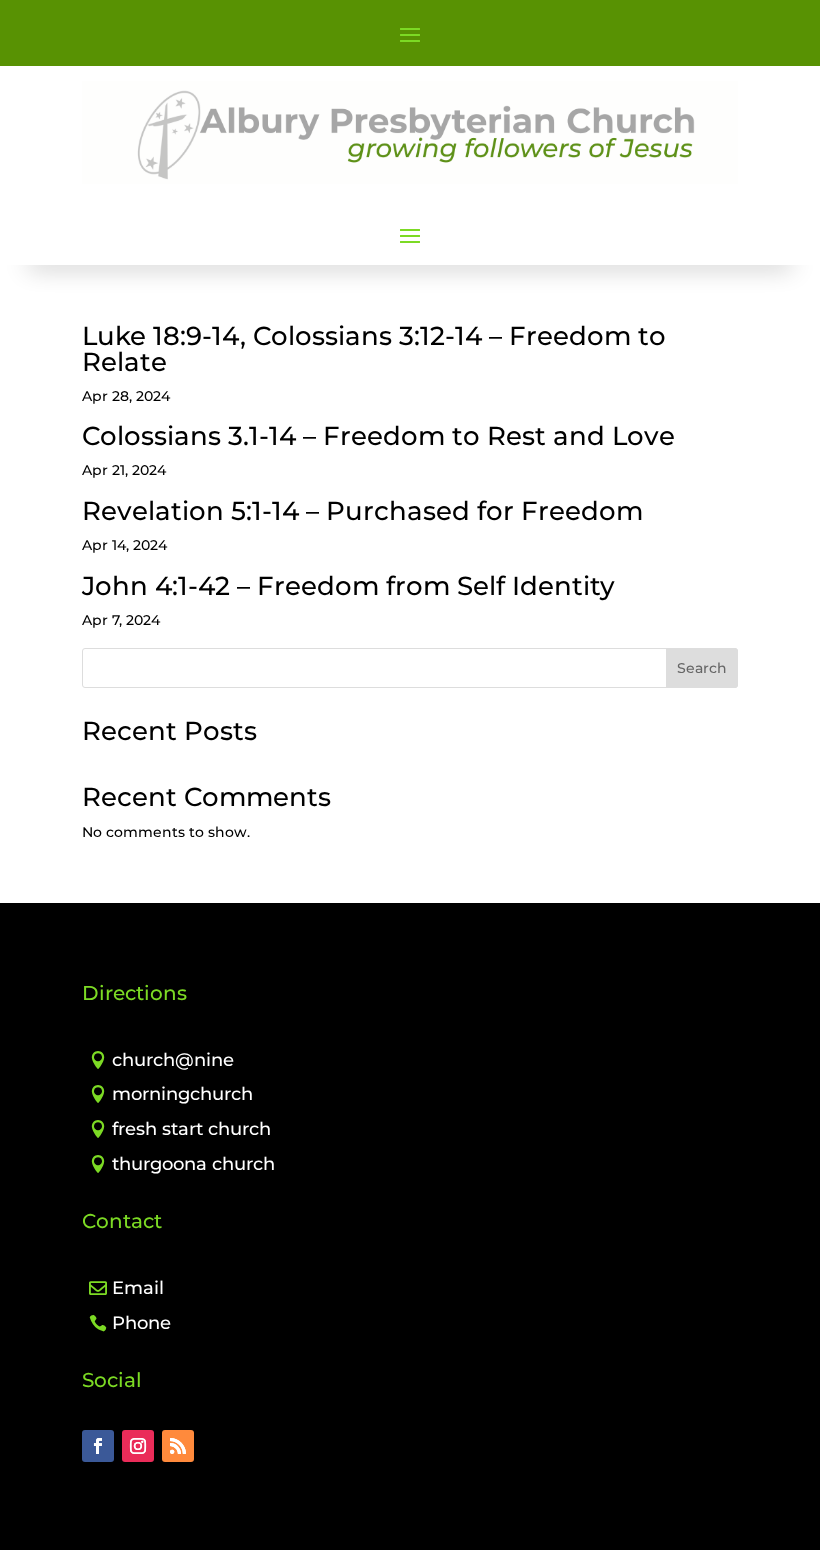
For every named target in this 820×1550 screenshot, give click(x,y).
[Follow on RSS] (178, 1446)
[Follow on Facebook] (98, 1446)
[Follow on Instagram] (138, 1446)
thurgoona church (193, 1164)
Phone (141, 1323)
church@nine (173, 1060)
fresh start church (191, 1129)
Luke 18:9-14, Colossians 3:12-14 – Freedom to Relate (374, 349)
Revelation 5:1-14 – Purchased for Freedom (362, 511)
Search (702, 668)
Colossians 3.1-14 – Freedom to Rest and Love (378, 436)
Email (138, 1288)
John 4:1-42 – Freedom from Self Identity (348, 586)
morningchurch (182, 1094)
